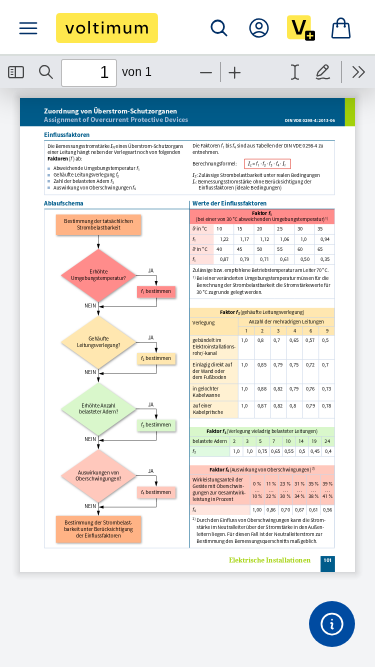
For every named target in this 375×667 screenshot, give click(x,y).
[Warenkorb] (341, 28)
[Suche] (219, 28)
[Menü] (28, 28)
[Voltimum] (107, 28)
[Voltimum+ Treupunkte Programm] (301, 28)
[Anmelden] (259, 28)
